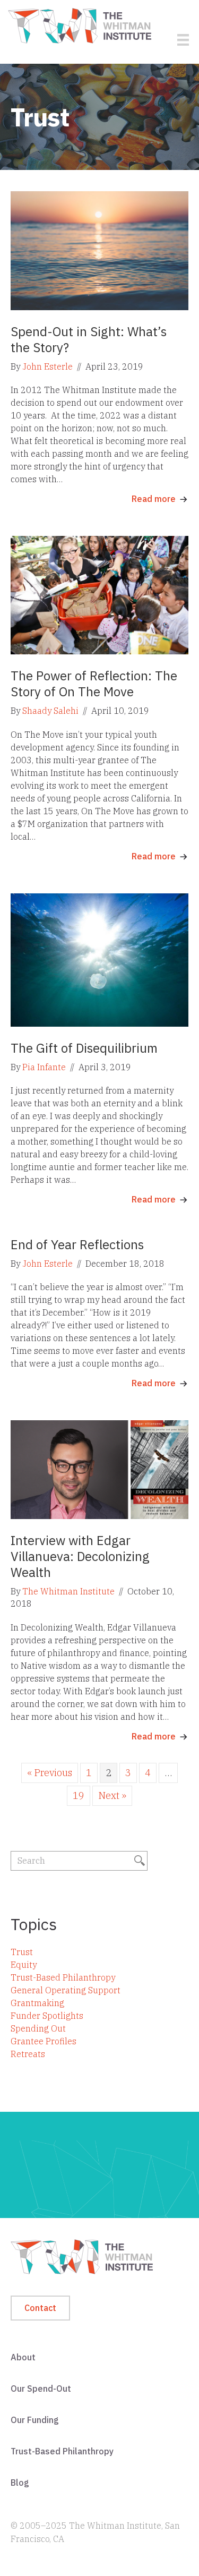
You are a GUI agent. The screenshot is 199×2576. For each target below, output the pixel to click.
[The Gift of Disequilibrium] (99, 959)
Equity (24, 1965)
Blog (20, 2483)
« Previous (50, 1773)
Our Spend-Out (41, 2389)
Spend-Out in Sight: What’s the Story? (89, 339)
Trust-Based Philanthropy (63, 1977)
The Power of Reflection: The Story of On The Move (94, 684)
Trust (22, 1952)
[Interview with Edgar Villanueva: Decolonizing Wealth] (99, 1469)
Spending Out (38, 2028)
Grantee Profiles (44, 2041)
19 (79, 1795)
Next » (112, 1795)
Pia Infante (44, 1067)
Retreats (28, 2054)
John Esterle (47, 366)
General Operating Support (66, 1990)
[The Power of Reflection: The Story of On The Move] (99, 594)
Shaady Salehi (50, 711)
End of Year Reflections (77, 1244)
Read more (154, 499)
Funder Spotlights (47, 2016)
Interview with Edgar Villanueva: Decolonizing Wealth (80, 1556)
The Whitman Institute (68, 1591)
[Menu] (183, 40)
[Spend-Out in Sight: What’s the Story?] (99, 250)
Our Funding (35, 2420)
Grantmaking (37, 2003)
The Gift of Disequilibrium (84, 1048)
